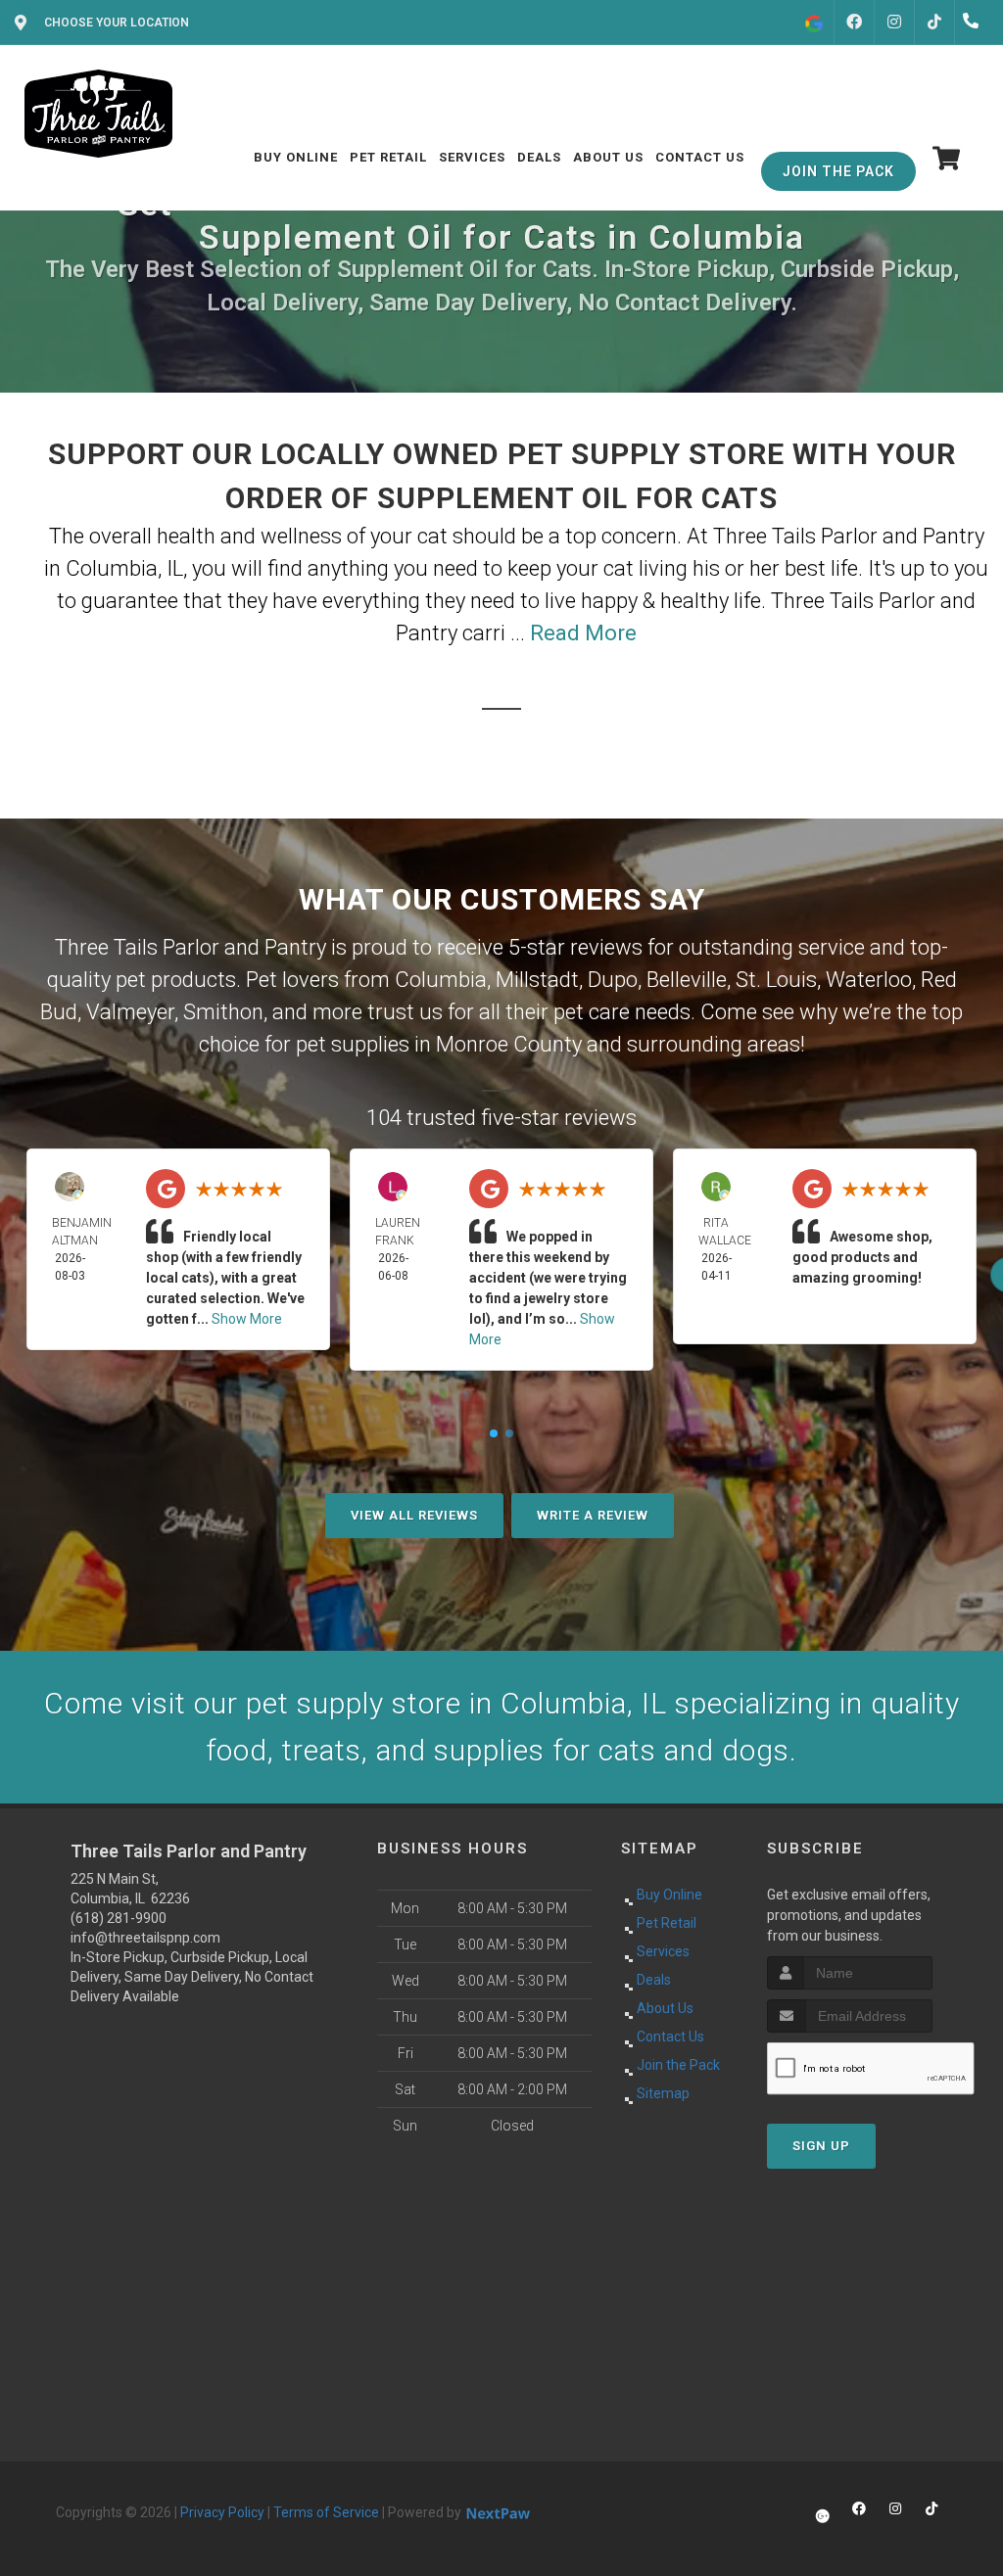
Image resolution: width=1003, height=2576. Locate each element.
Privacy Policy (222, 2512)
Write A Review (593, 1515)
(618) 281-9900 (119, 1918)
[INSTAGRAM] (894, 23)
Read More (583, 633)
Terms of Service (326, 2512)
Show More (247, 1319)
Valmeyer (130, 1012)
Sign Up (821, 2146)
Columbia (441, 980)
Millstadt (537, 980)
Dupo (613, 980)
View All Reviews (414, 1515)
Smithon (223, 1012)
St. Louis (776, 980)
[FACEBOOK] (854, 23)
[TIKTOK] (934, 23)
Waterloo (869, 980)
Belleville (687, 980)
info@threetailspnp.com (145, 1938)
